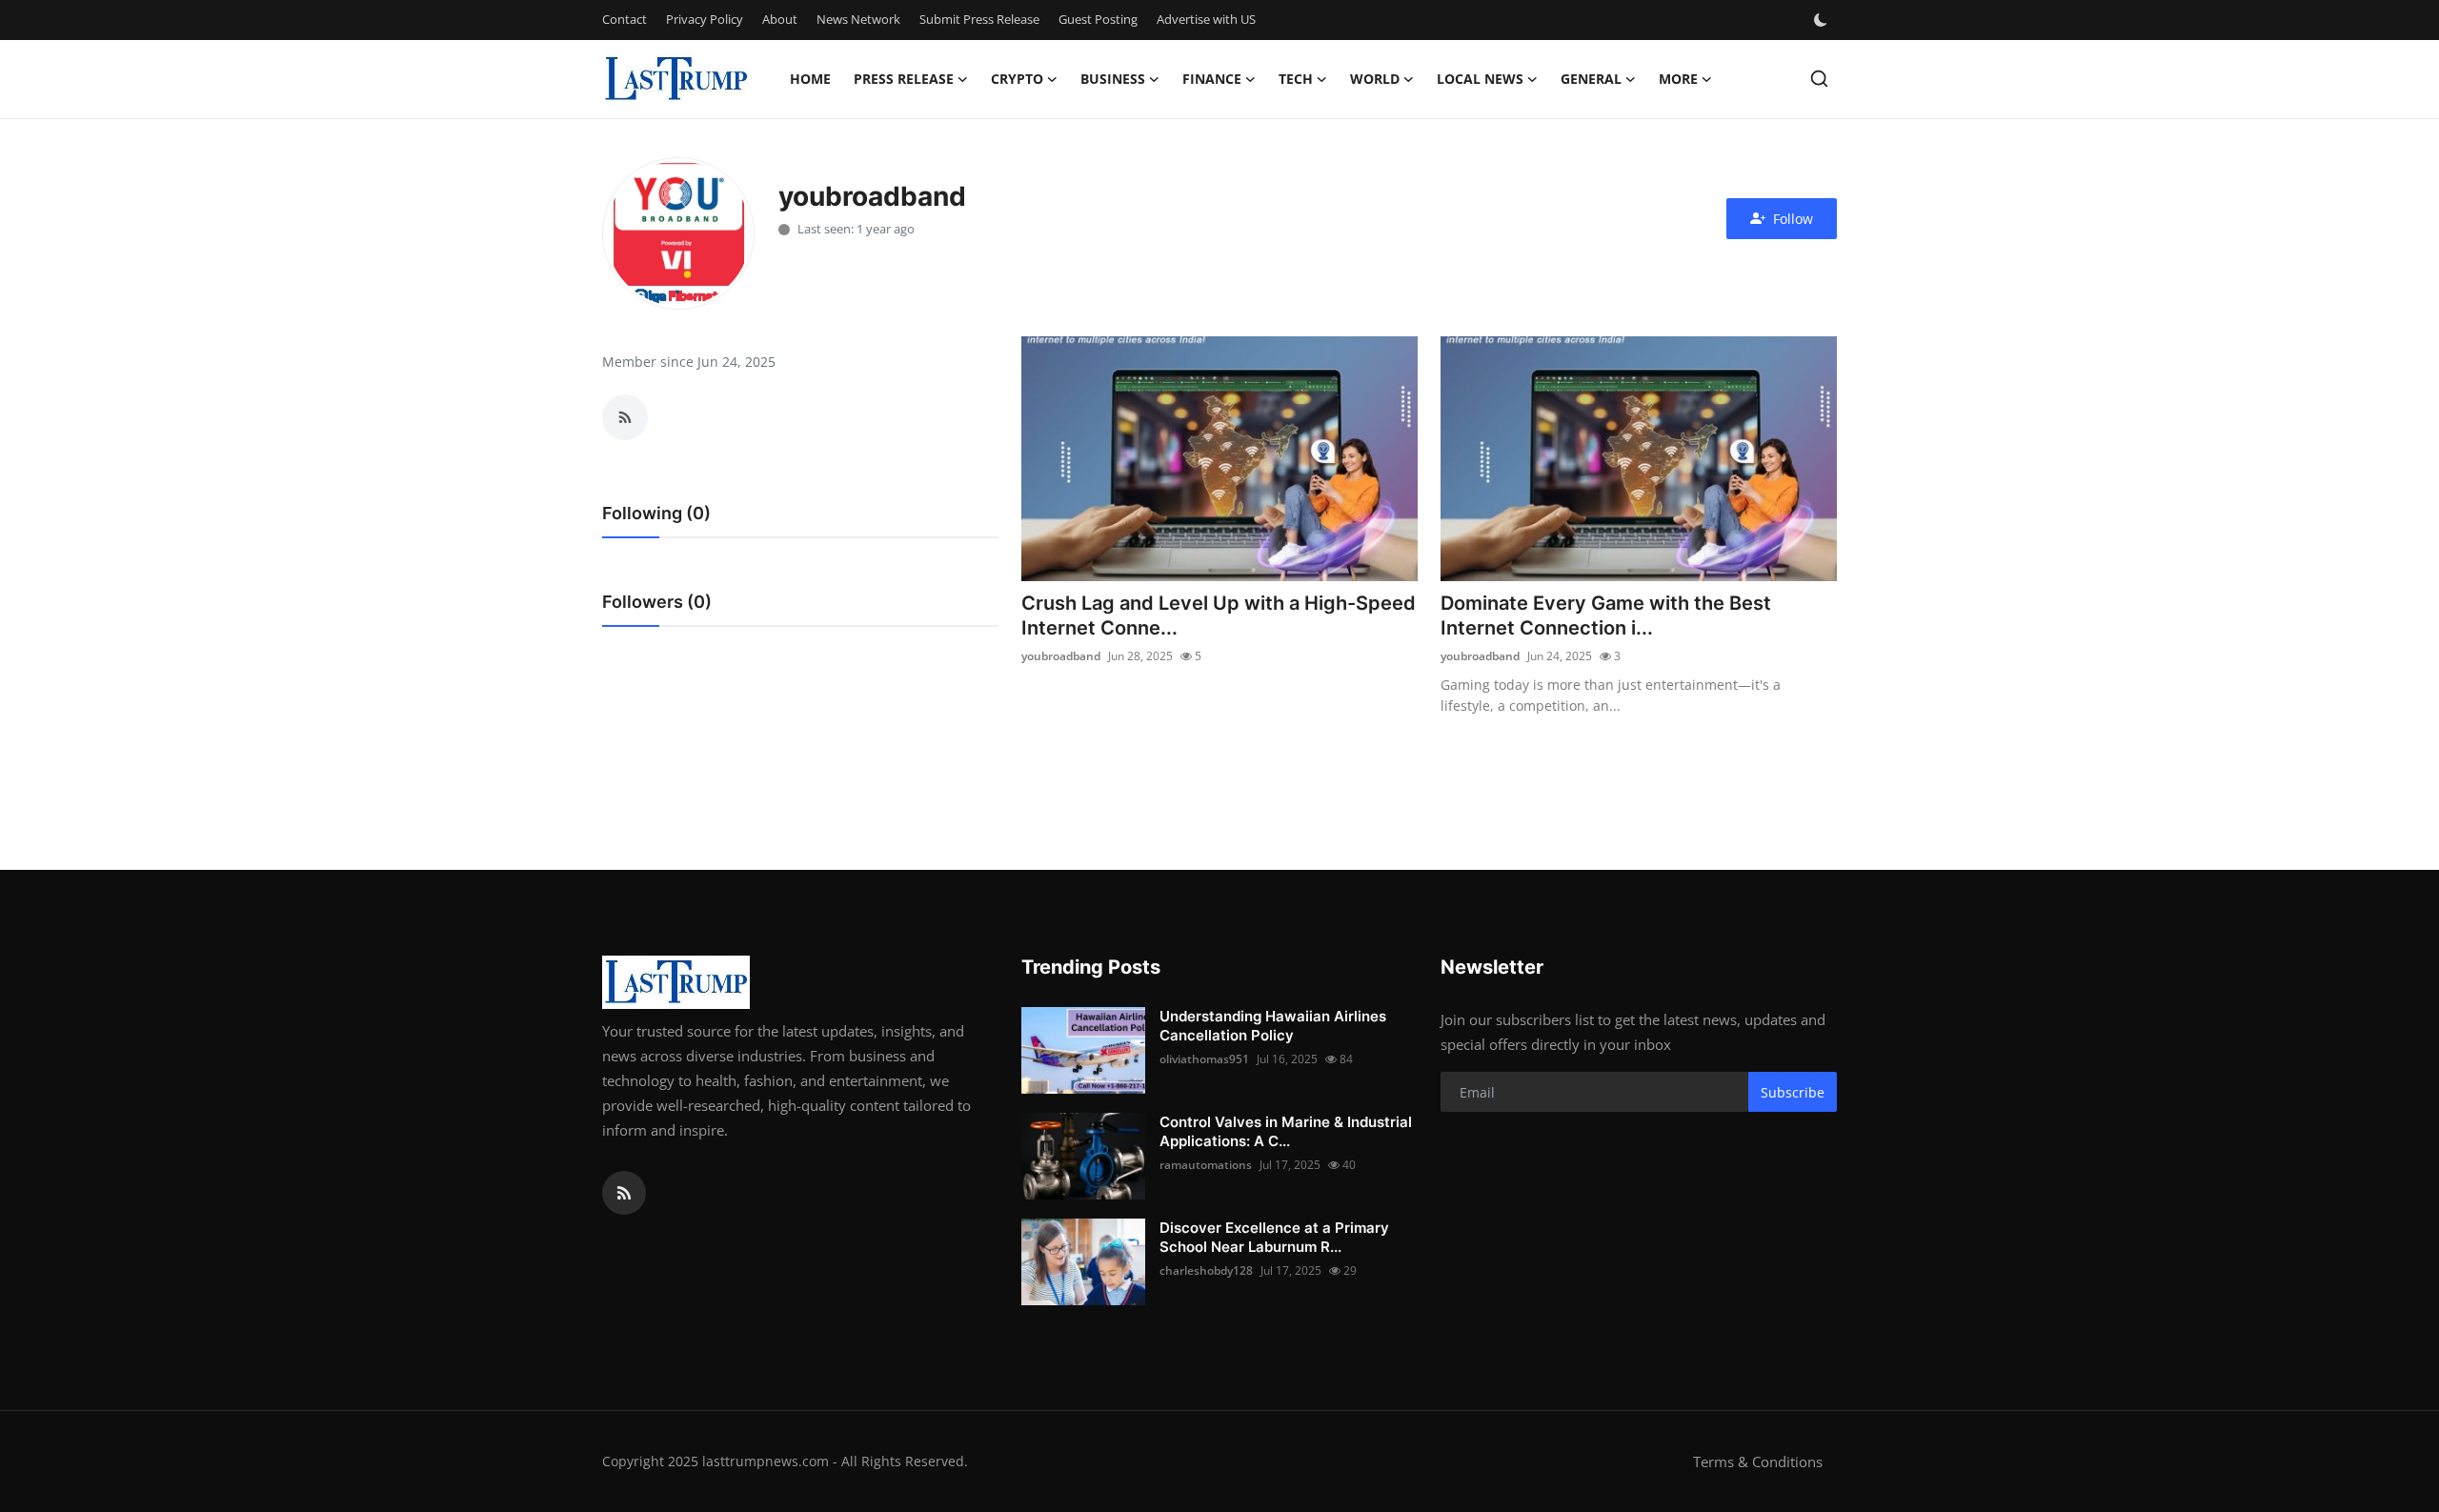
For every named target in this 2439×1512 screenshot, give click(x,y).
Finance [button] (1212, 79)
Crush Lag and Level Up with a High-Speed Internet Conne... (1219, 615)
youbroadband (1061, 656)
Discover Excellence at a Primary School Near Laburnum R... (1274, 1237)
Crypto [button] (1017, 79)
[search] (1819, 79)
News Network (858, 19)
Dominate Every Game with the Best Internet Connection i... (1606, 615)
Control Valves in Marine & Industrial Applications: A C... (1286, 1131)
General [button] (1591, 79)
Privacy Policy (705, 19)
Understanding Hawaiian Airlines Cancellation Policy (1273, 1026)
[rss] (624, 1193)
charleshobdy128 (1206, 1270)
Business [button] (1113, 79)
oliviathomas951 (1204, 1059)
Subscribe (1793, 1092)
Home (810, 79)
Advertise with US (1206, 19)
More (1678, 79)
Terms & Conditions (1758, 1462)
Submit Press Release (979, 19)
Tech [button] (1296, 79)
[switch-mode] (1823, 20)
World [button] (1375, 79)
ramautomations (1206, 1165)
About (780, 19)
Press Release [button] (904, 79)
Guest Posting (1098, 19)
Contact (625, 19)
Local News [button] (1480, 79)
